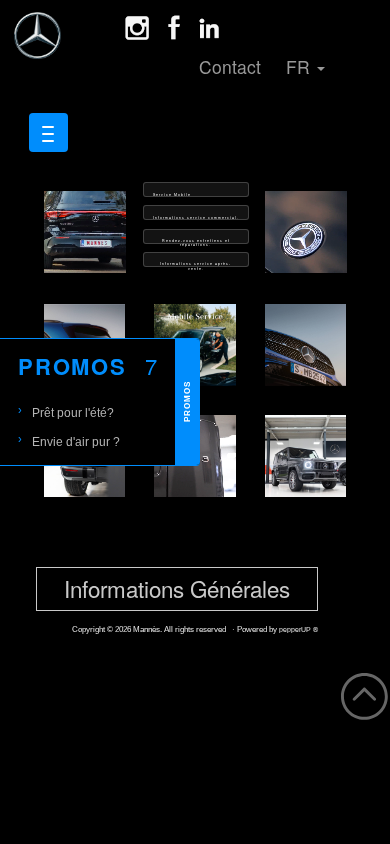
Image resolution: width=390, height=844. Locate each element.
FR (300, 66)
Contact (230, 66)
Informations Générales (177, 588)
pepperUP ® (298, 629)
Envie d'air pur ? (76, 441)
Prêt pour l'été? (73, 412)
